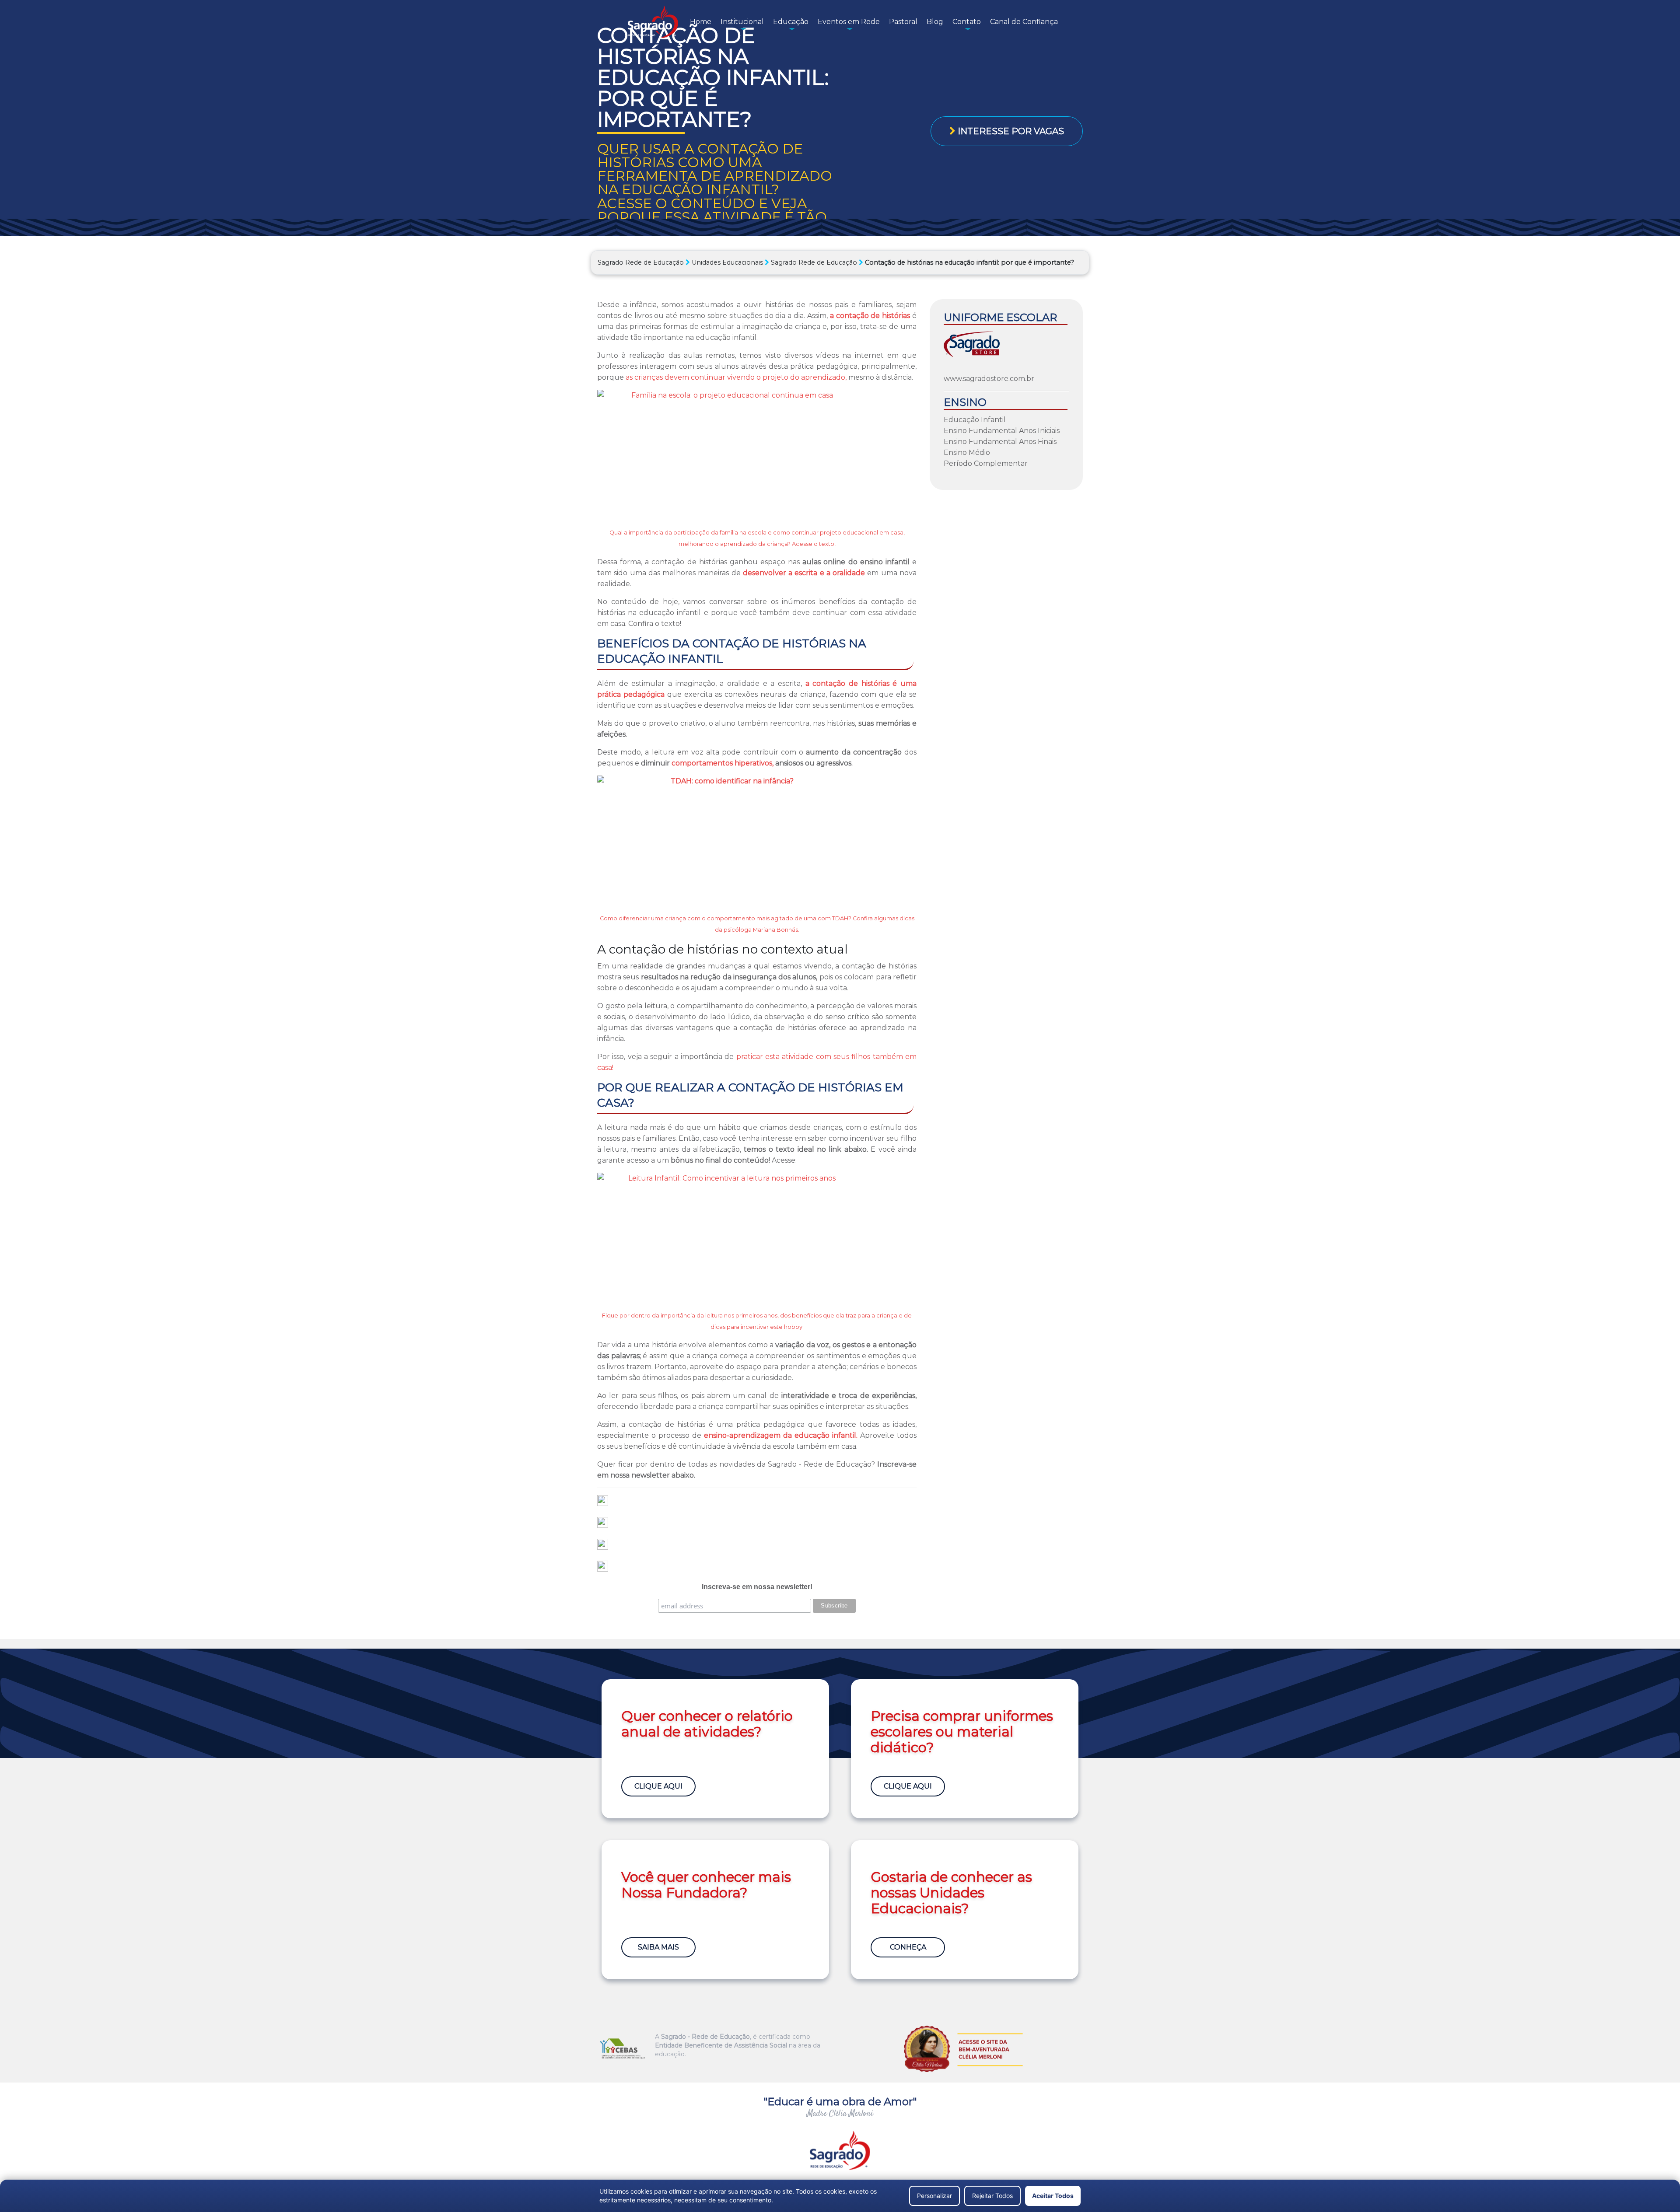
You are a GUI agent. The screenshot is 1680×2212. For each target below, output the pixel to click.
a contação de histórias (870, 316)
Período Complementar (986, 463)
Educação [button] (791, 22)
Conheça (908, 1947)
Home (701, 22)
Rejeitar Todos (992, 2196)
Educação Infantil (975, 420)
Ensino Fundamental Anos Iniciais (1002, 431)
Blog (935, 22)
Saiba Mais (658, 1947)
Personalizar (934, 2196)
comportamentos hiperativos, (723, 763)
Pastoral (903, 22)
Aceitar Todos (1053, 2196)
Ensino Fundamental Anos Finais (1000, 442)
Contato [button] (967, 22)
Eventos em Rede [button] (849, 22)
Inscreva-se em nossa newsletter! (757, 1587)
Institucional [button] (742, 22)
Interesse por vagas (1010, 131)
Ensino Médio (967, 453)
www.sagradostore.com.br (989, 379)
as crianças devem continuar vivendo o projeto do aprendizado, (736, 377)
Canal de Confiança (1024, 22)
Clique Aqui (658, 1786)
